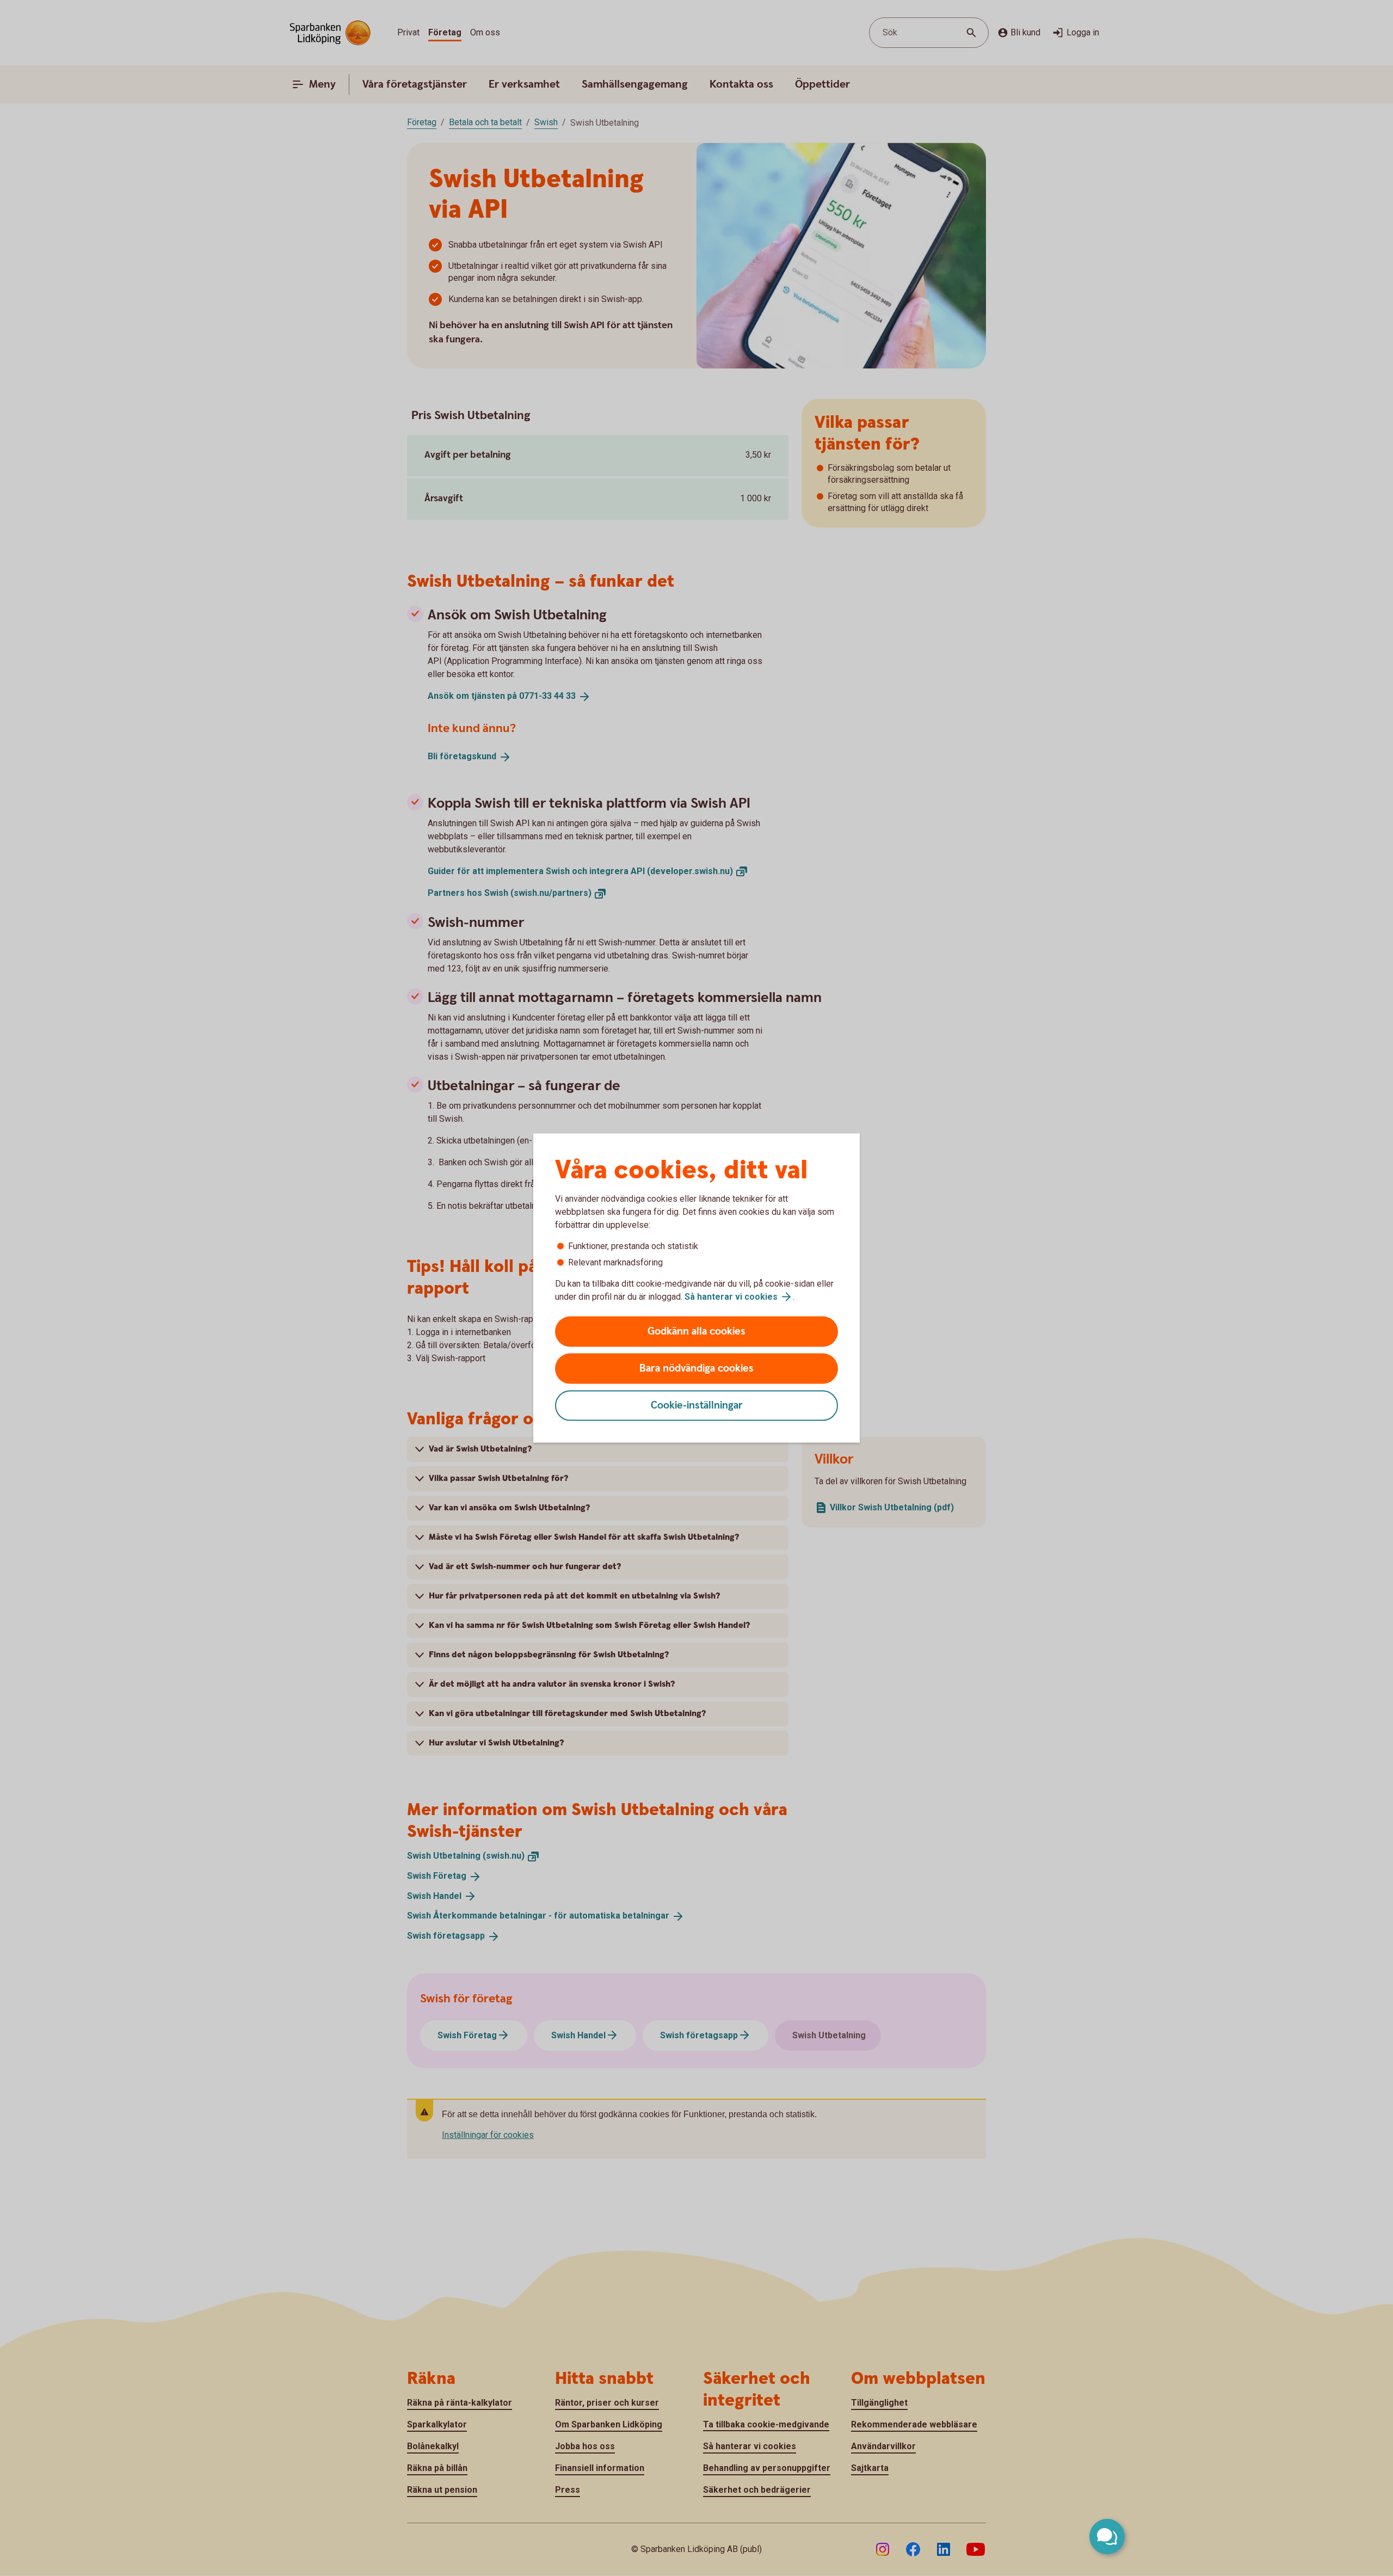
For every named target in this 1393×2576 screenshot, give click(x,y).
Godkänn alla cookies (696, 1332)
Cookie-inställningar (697, 1406)
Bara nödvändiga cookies (696, 1369)
